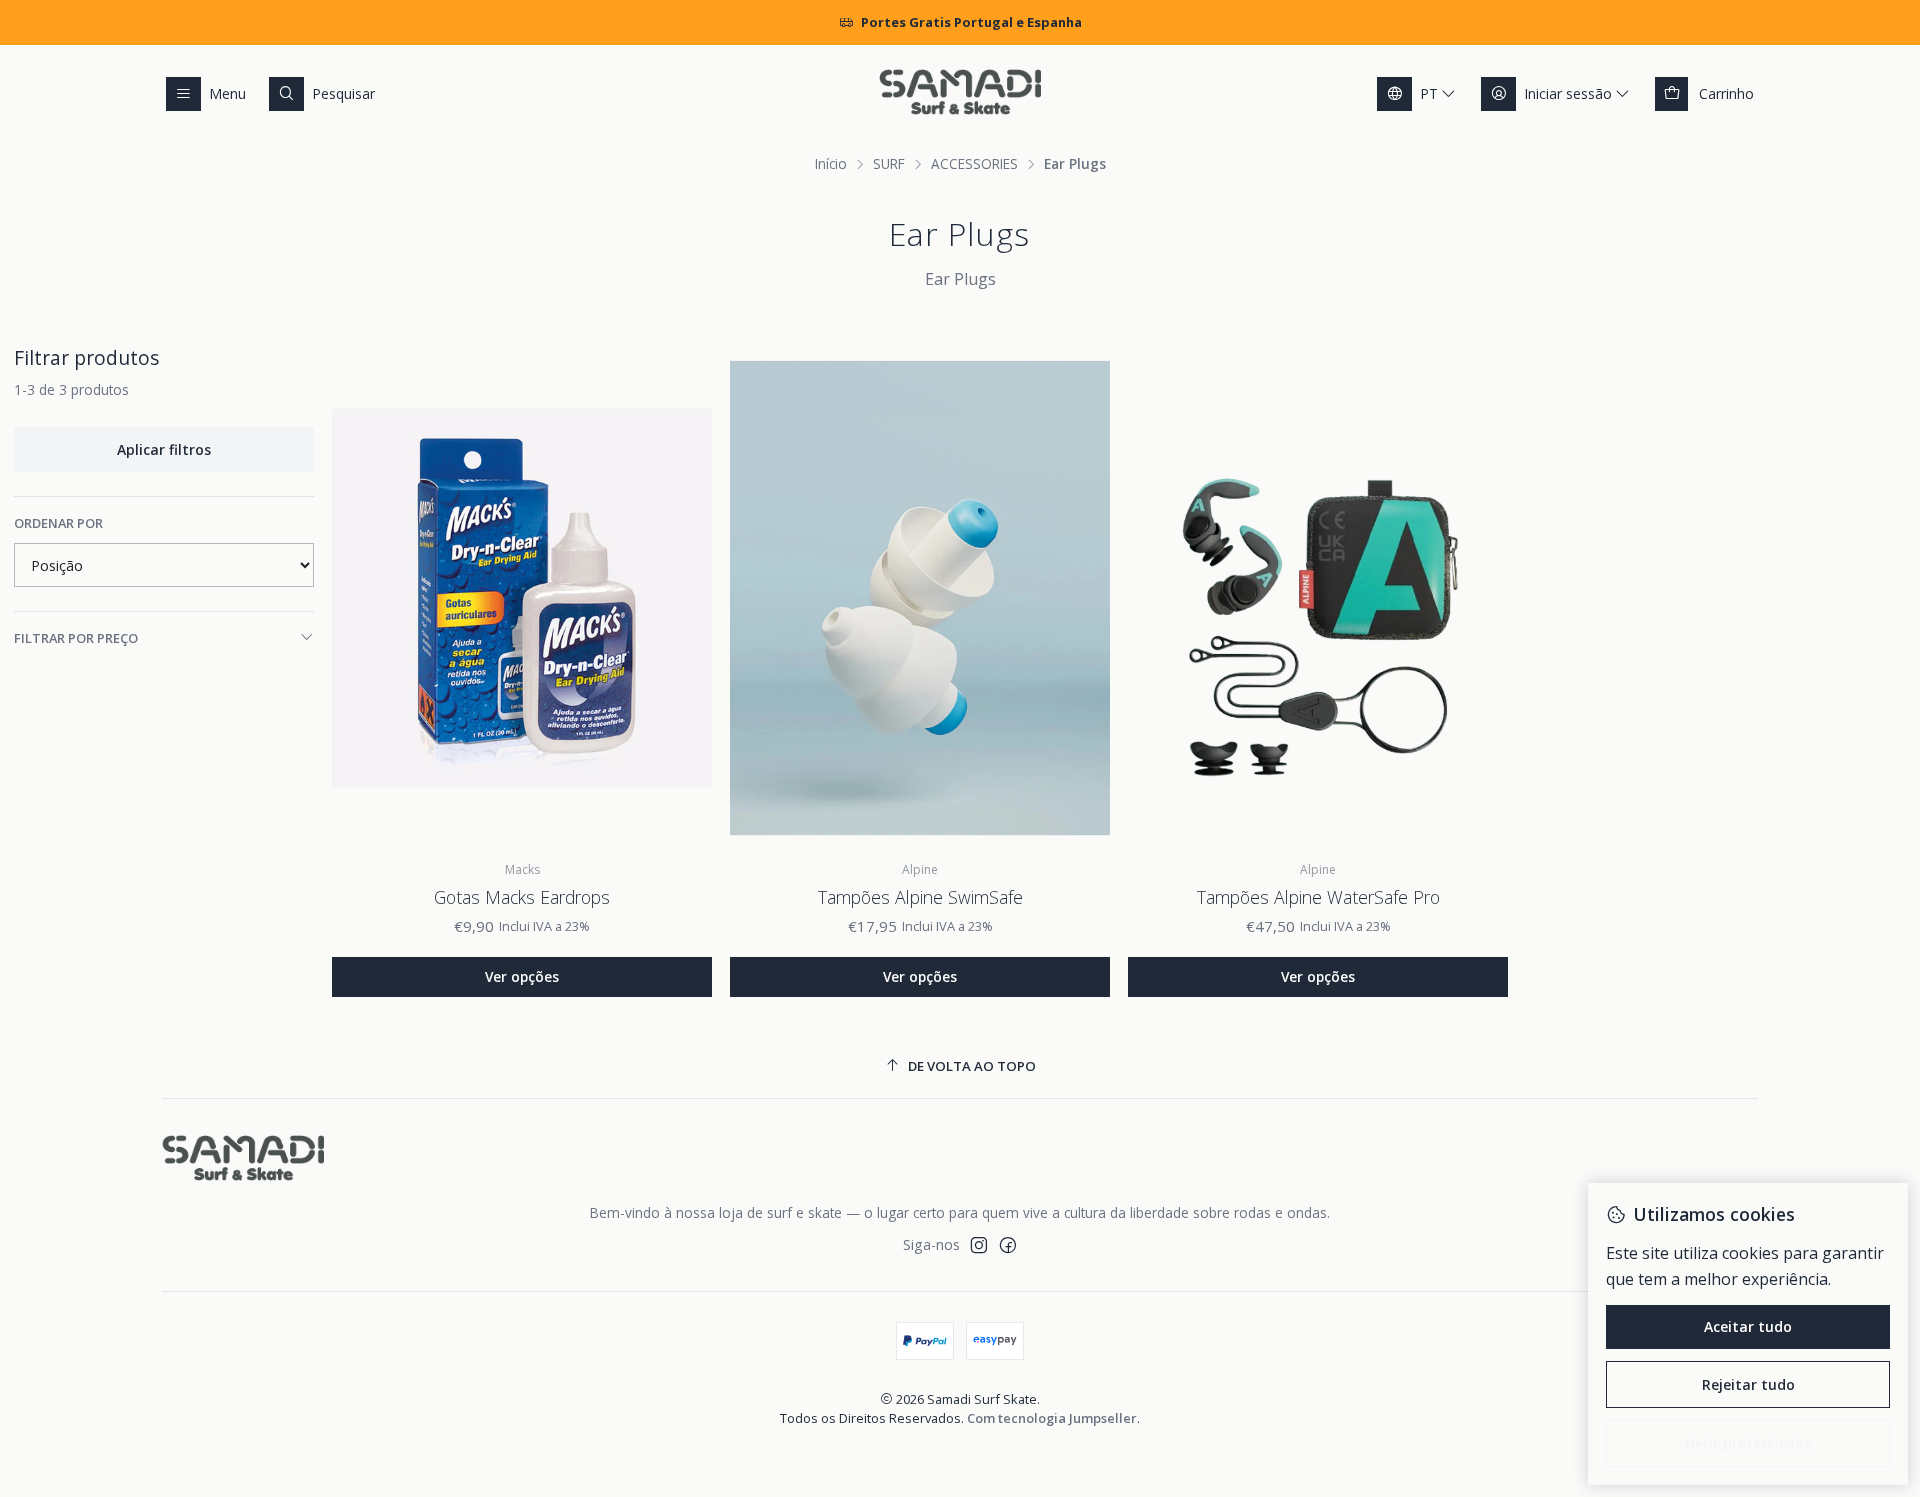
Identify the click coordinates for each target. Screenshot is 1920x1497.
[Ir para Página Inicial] (960, 94)
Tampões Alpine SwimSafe (920, 897)
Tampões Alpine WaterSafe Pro (1318, 897)
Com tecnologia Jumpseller (1052, 1418)
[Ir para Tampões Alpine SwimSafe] (920, 598)
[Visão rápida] (682, 598)
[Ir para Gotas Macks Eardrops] (522, 598)
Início (831, 164)
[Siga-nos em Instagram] (979, 1245)
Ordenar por (58, 523)
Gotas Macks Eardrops (522, 897)
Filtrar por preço (76, 638)
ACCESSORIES (974, 164)
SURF (889, 164)
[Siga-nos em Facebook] (1008, 1245)
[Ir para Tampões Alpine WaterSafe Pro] (1318, 598)
